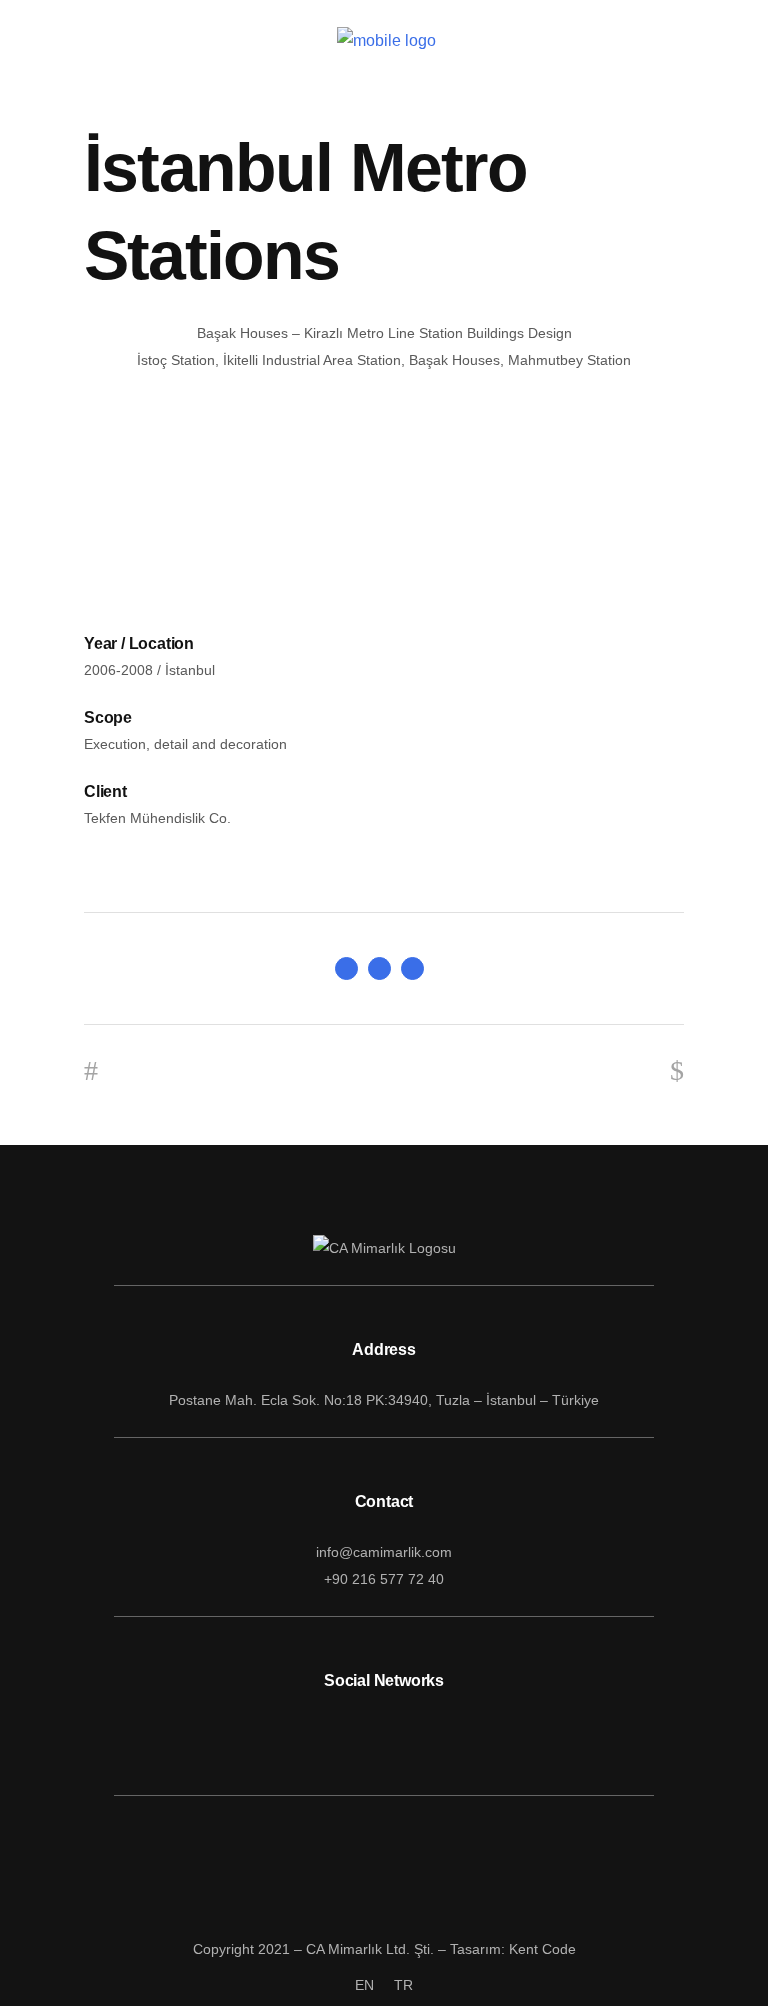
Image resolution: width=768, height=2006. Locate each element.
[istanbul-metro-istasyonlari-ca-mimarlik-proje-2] (384, 519)
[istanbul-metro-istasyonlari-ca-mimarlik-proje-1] (384, 462)
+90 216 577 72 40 (384, 1579)
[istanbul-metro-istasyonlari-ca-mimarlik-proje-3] (384, 576)
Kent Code (542, 1949)
